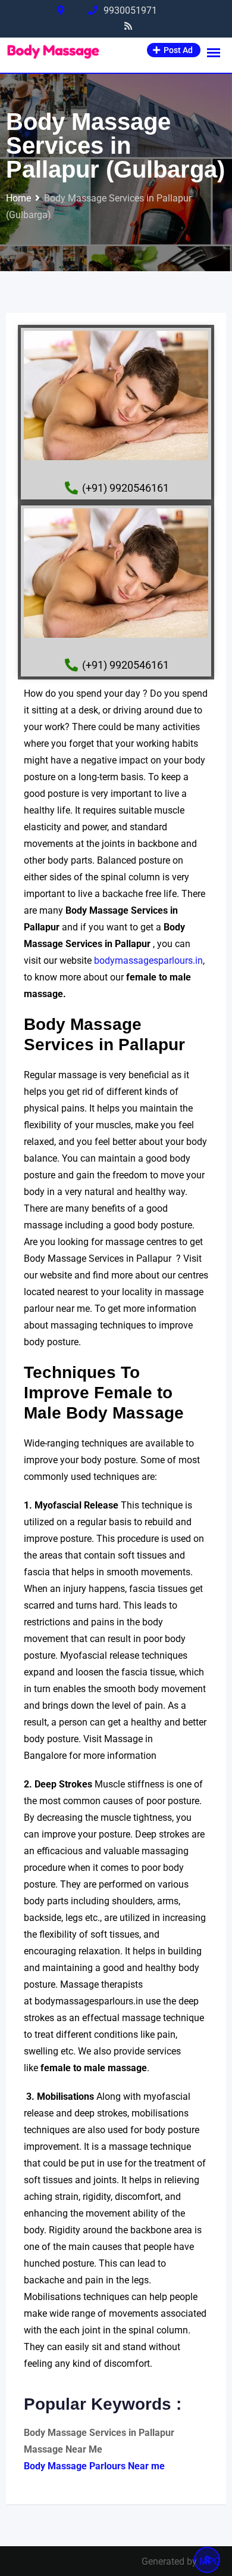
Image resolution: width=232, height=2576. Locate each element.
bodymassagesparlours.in (148, 960)
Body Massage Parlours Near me (94, 2466)
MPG (210, 2561)
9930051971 (130, 10)
